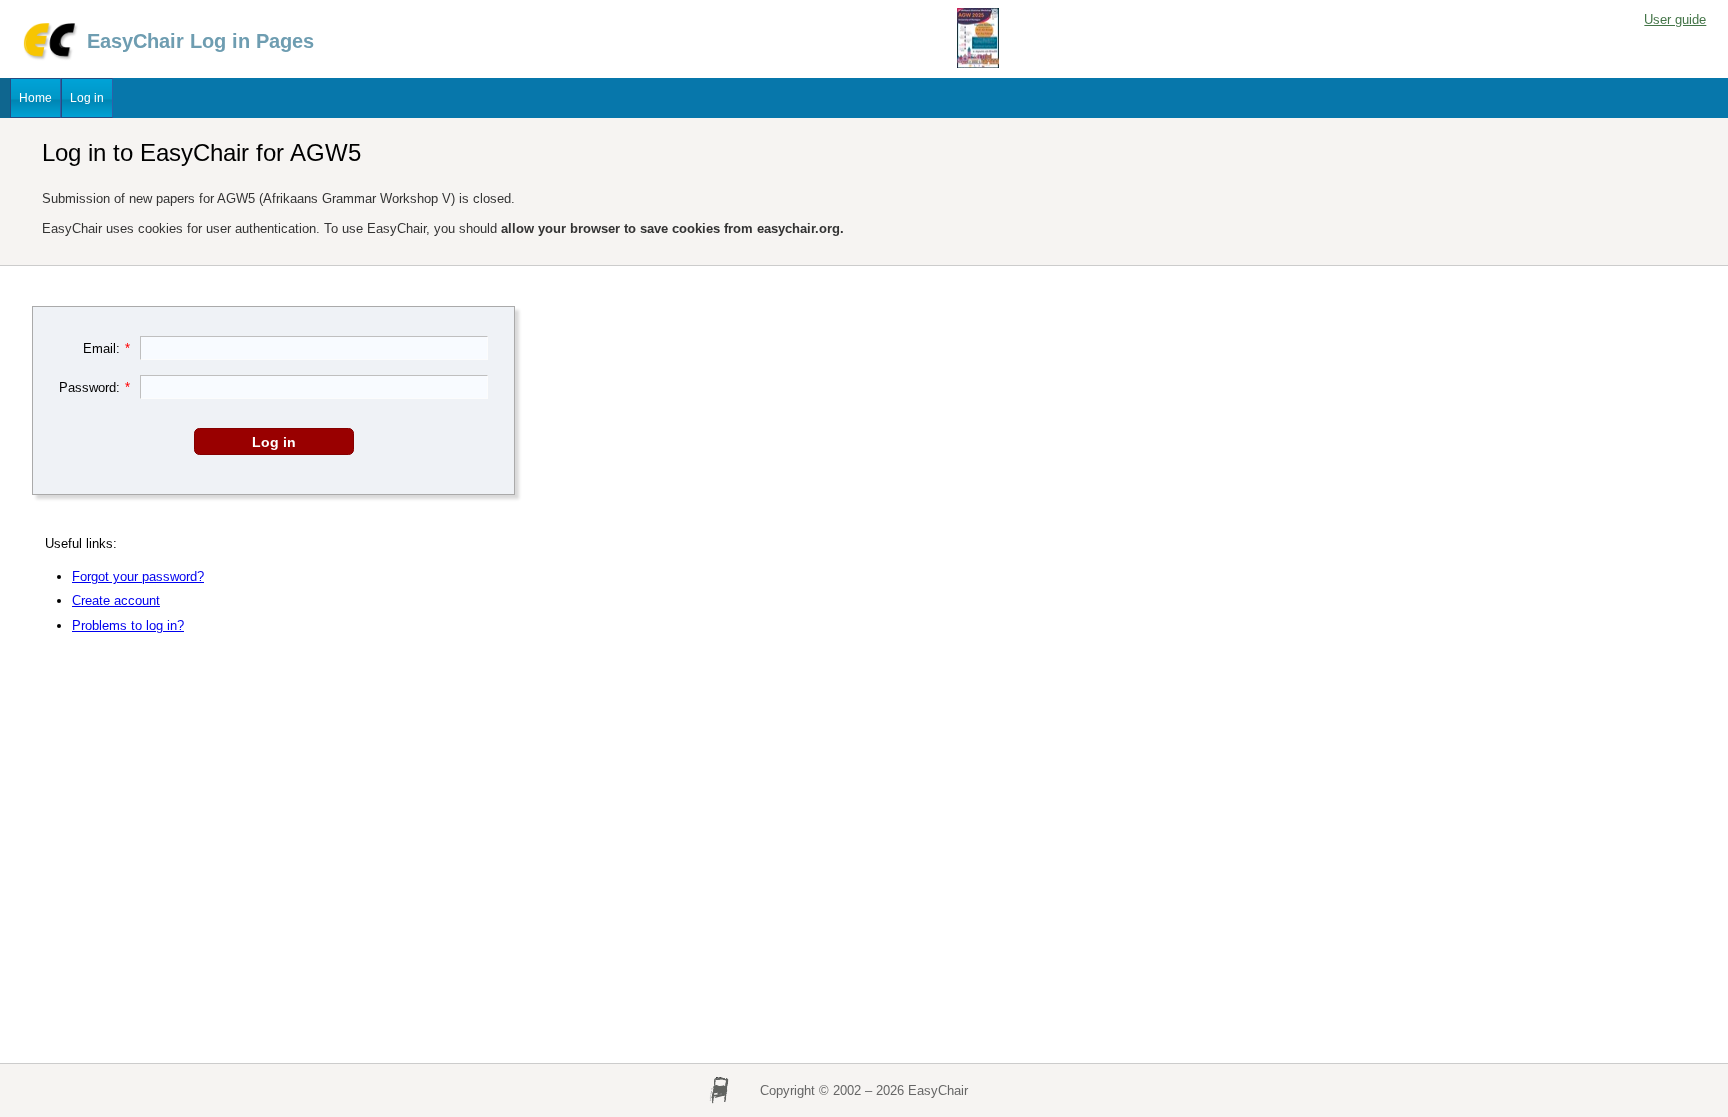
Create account (116, 600)
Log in (87, 98)
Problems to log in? (128, 625)
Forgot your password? (138, 576)
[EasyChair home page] (48, 56)
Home (35, 98)
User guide (1675, 19)
